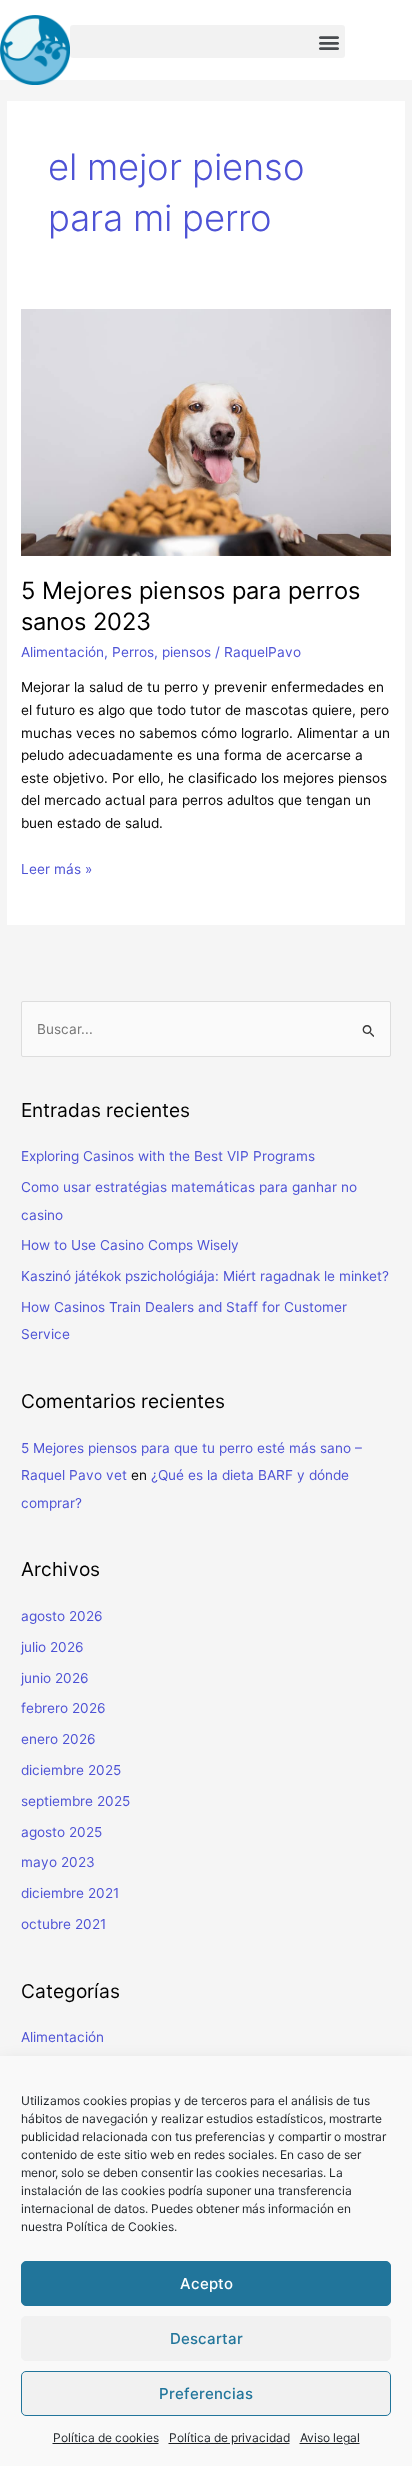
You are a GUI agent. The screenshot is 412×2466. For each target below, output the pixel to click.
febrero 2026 (63, 1708)
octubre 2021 (63, 1924)
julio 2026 (52, 1647)
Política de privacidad (229, 2437)
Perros (133, 652)
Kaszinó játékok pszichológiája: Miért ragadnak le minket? (205, 1276)
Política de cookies (106, 2437)
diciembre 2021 (70, 1893)
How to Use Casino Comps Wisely (130, 1245)
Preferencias (206, 2393)
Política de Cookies (120, 2226)
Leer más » (56, 869)
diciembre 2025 (71, 1770)
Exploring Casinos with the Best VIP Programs (168, 1156)
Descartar (206, 2338)
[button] (207, 41)
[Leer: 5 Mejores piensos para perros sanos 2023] (206, 431)
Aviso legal (330, 2437)
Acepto (206, 2283)
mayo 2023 (58, 1862)
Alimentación (62, 652)
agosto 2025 (61, 1832)
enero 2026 (58, 1739)
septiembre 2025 (75, 1801)
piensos (186, 652)
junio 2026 (55, 1678)
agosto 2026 (62, 1616)
